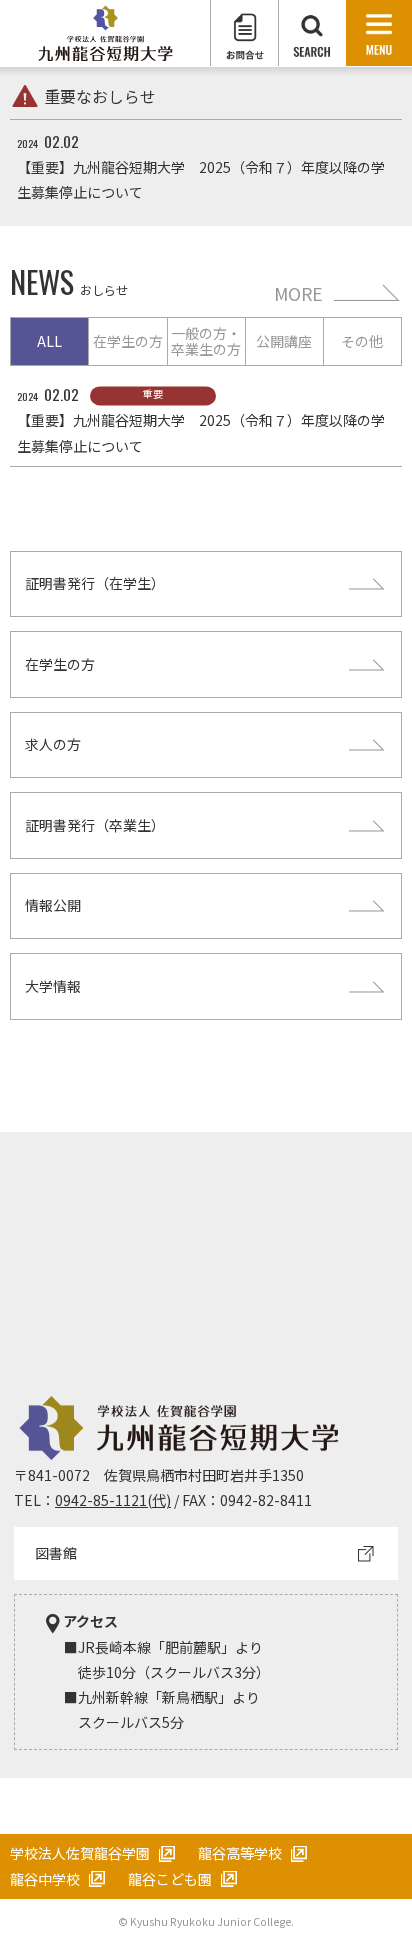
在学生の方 (128, 341)
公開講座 (284, 341)
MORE (298, 293)
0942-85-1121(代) (113, 1500)
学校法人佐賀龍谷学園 (80, 1853)
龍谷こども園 (170, 1879)
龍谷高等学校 (240, 1853)
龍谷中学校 (45, 1879)
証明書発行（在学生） (95, 583)
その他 (362, 341)
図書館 (56, 1553)
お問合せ (244, 33)
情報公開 (53, 905)
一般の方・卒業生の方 (206, 341)
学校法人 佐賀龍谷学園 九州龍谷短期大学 (105, 33)
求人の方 (53, 744)
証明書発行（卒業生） (95, 825)
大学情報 (53, 986)
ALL (49, 341)
